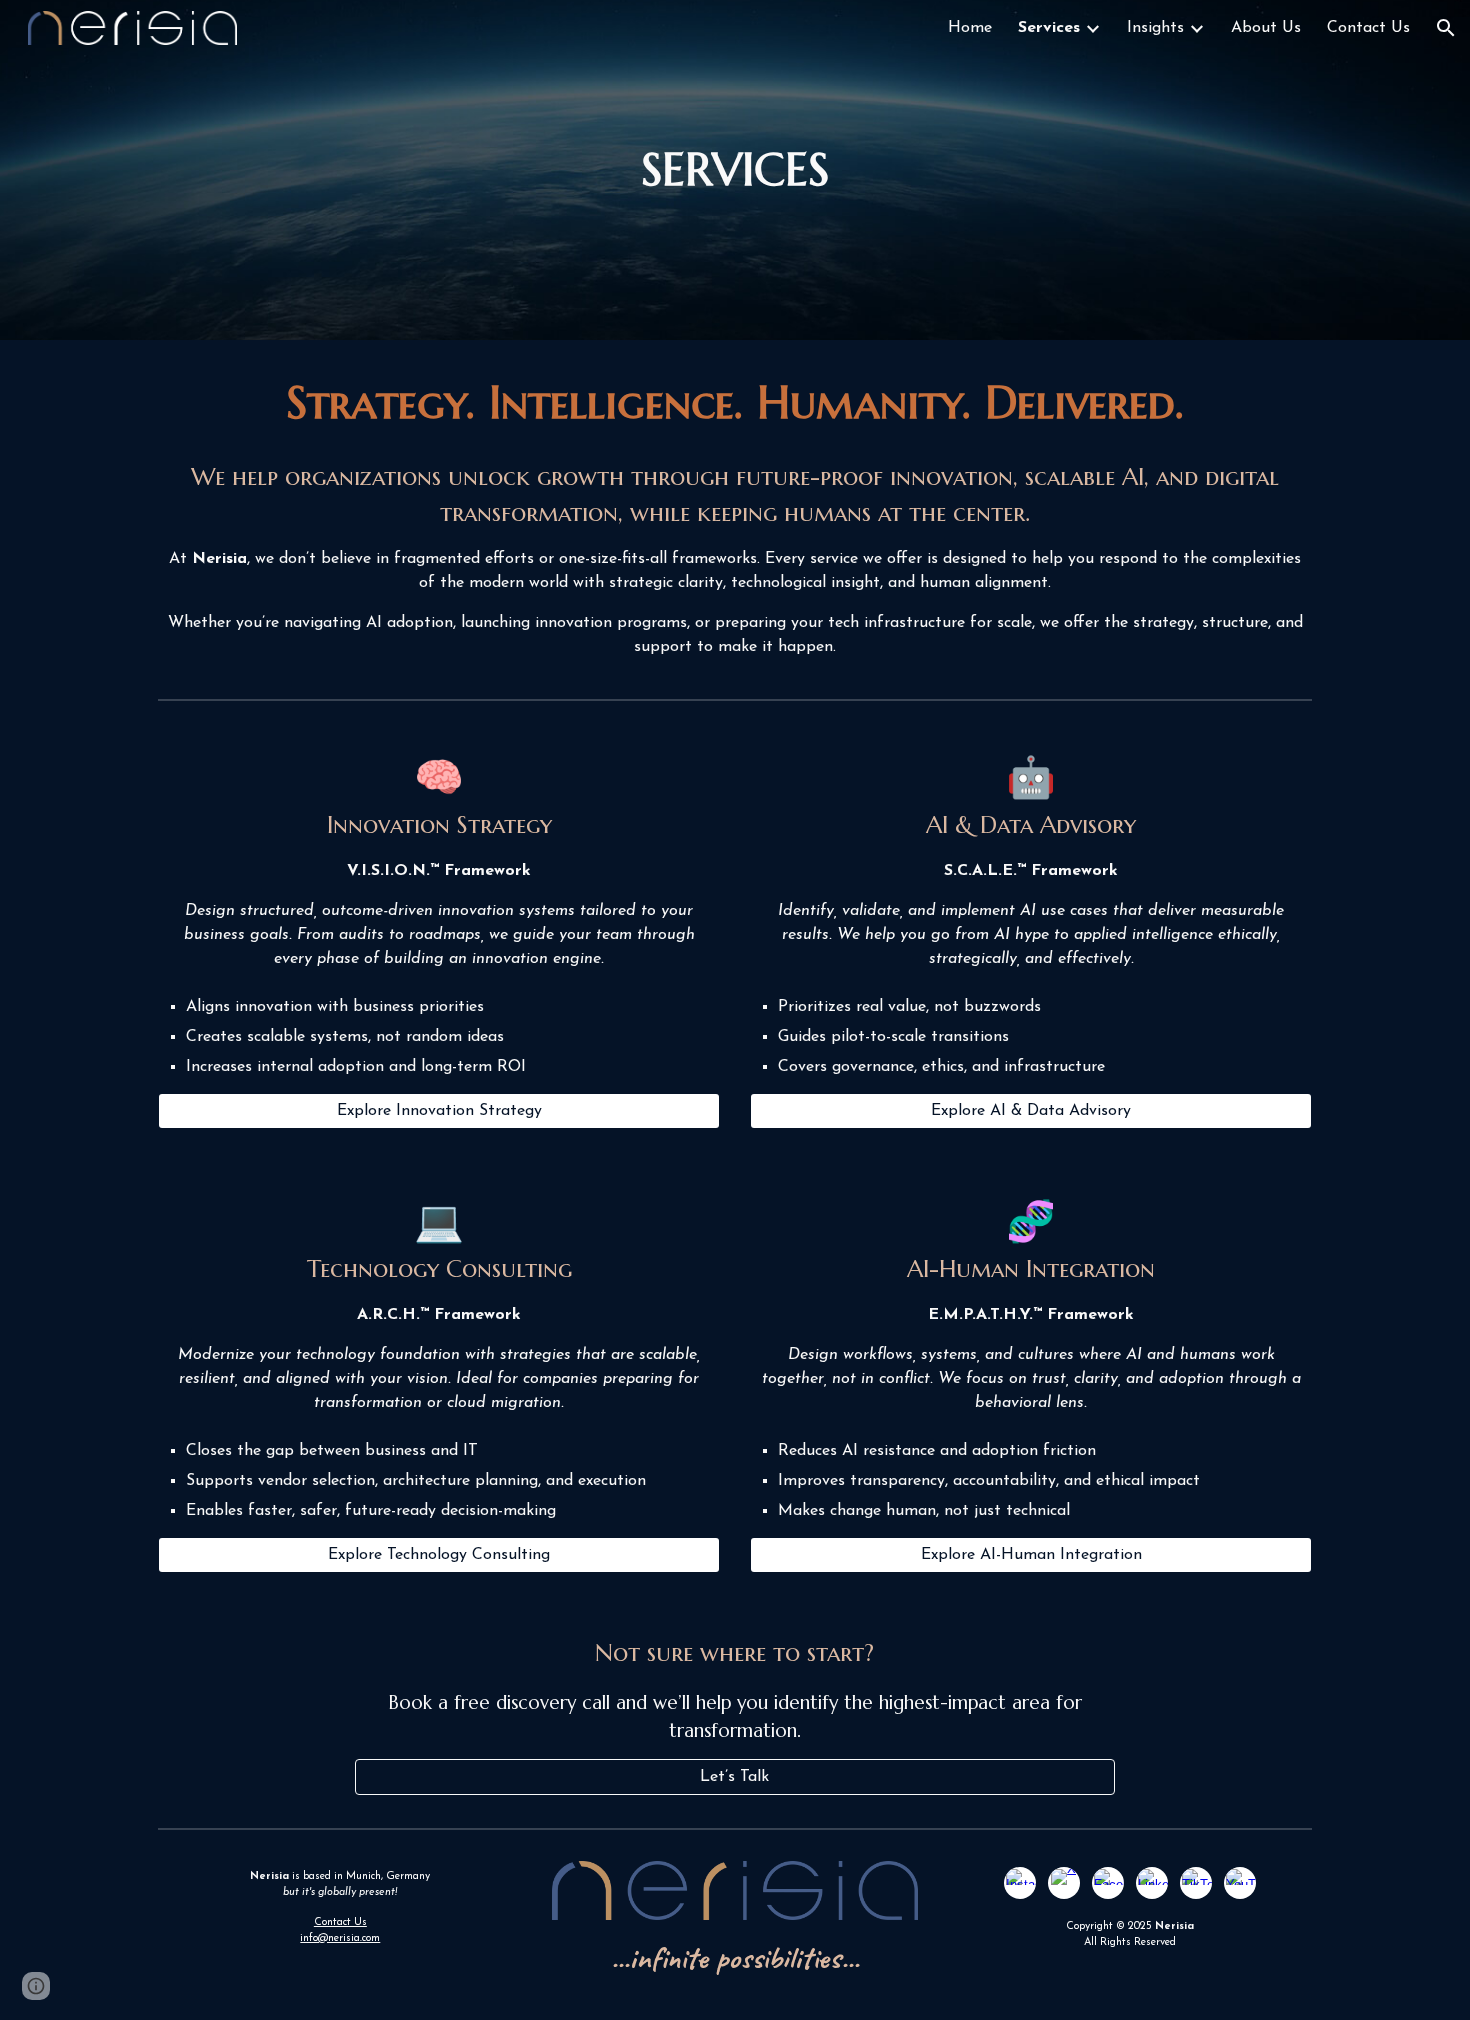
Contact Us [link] (1368, 28)
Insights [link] (1155, 28)
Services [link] (1049, 28)
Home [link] (970, 28)
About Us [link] (1266, 28)
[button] (1446, 28)
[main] (735, 170)
